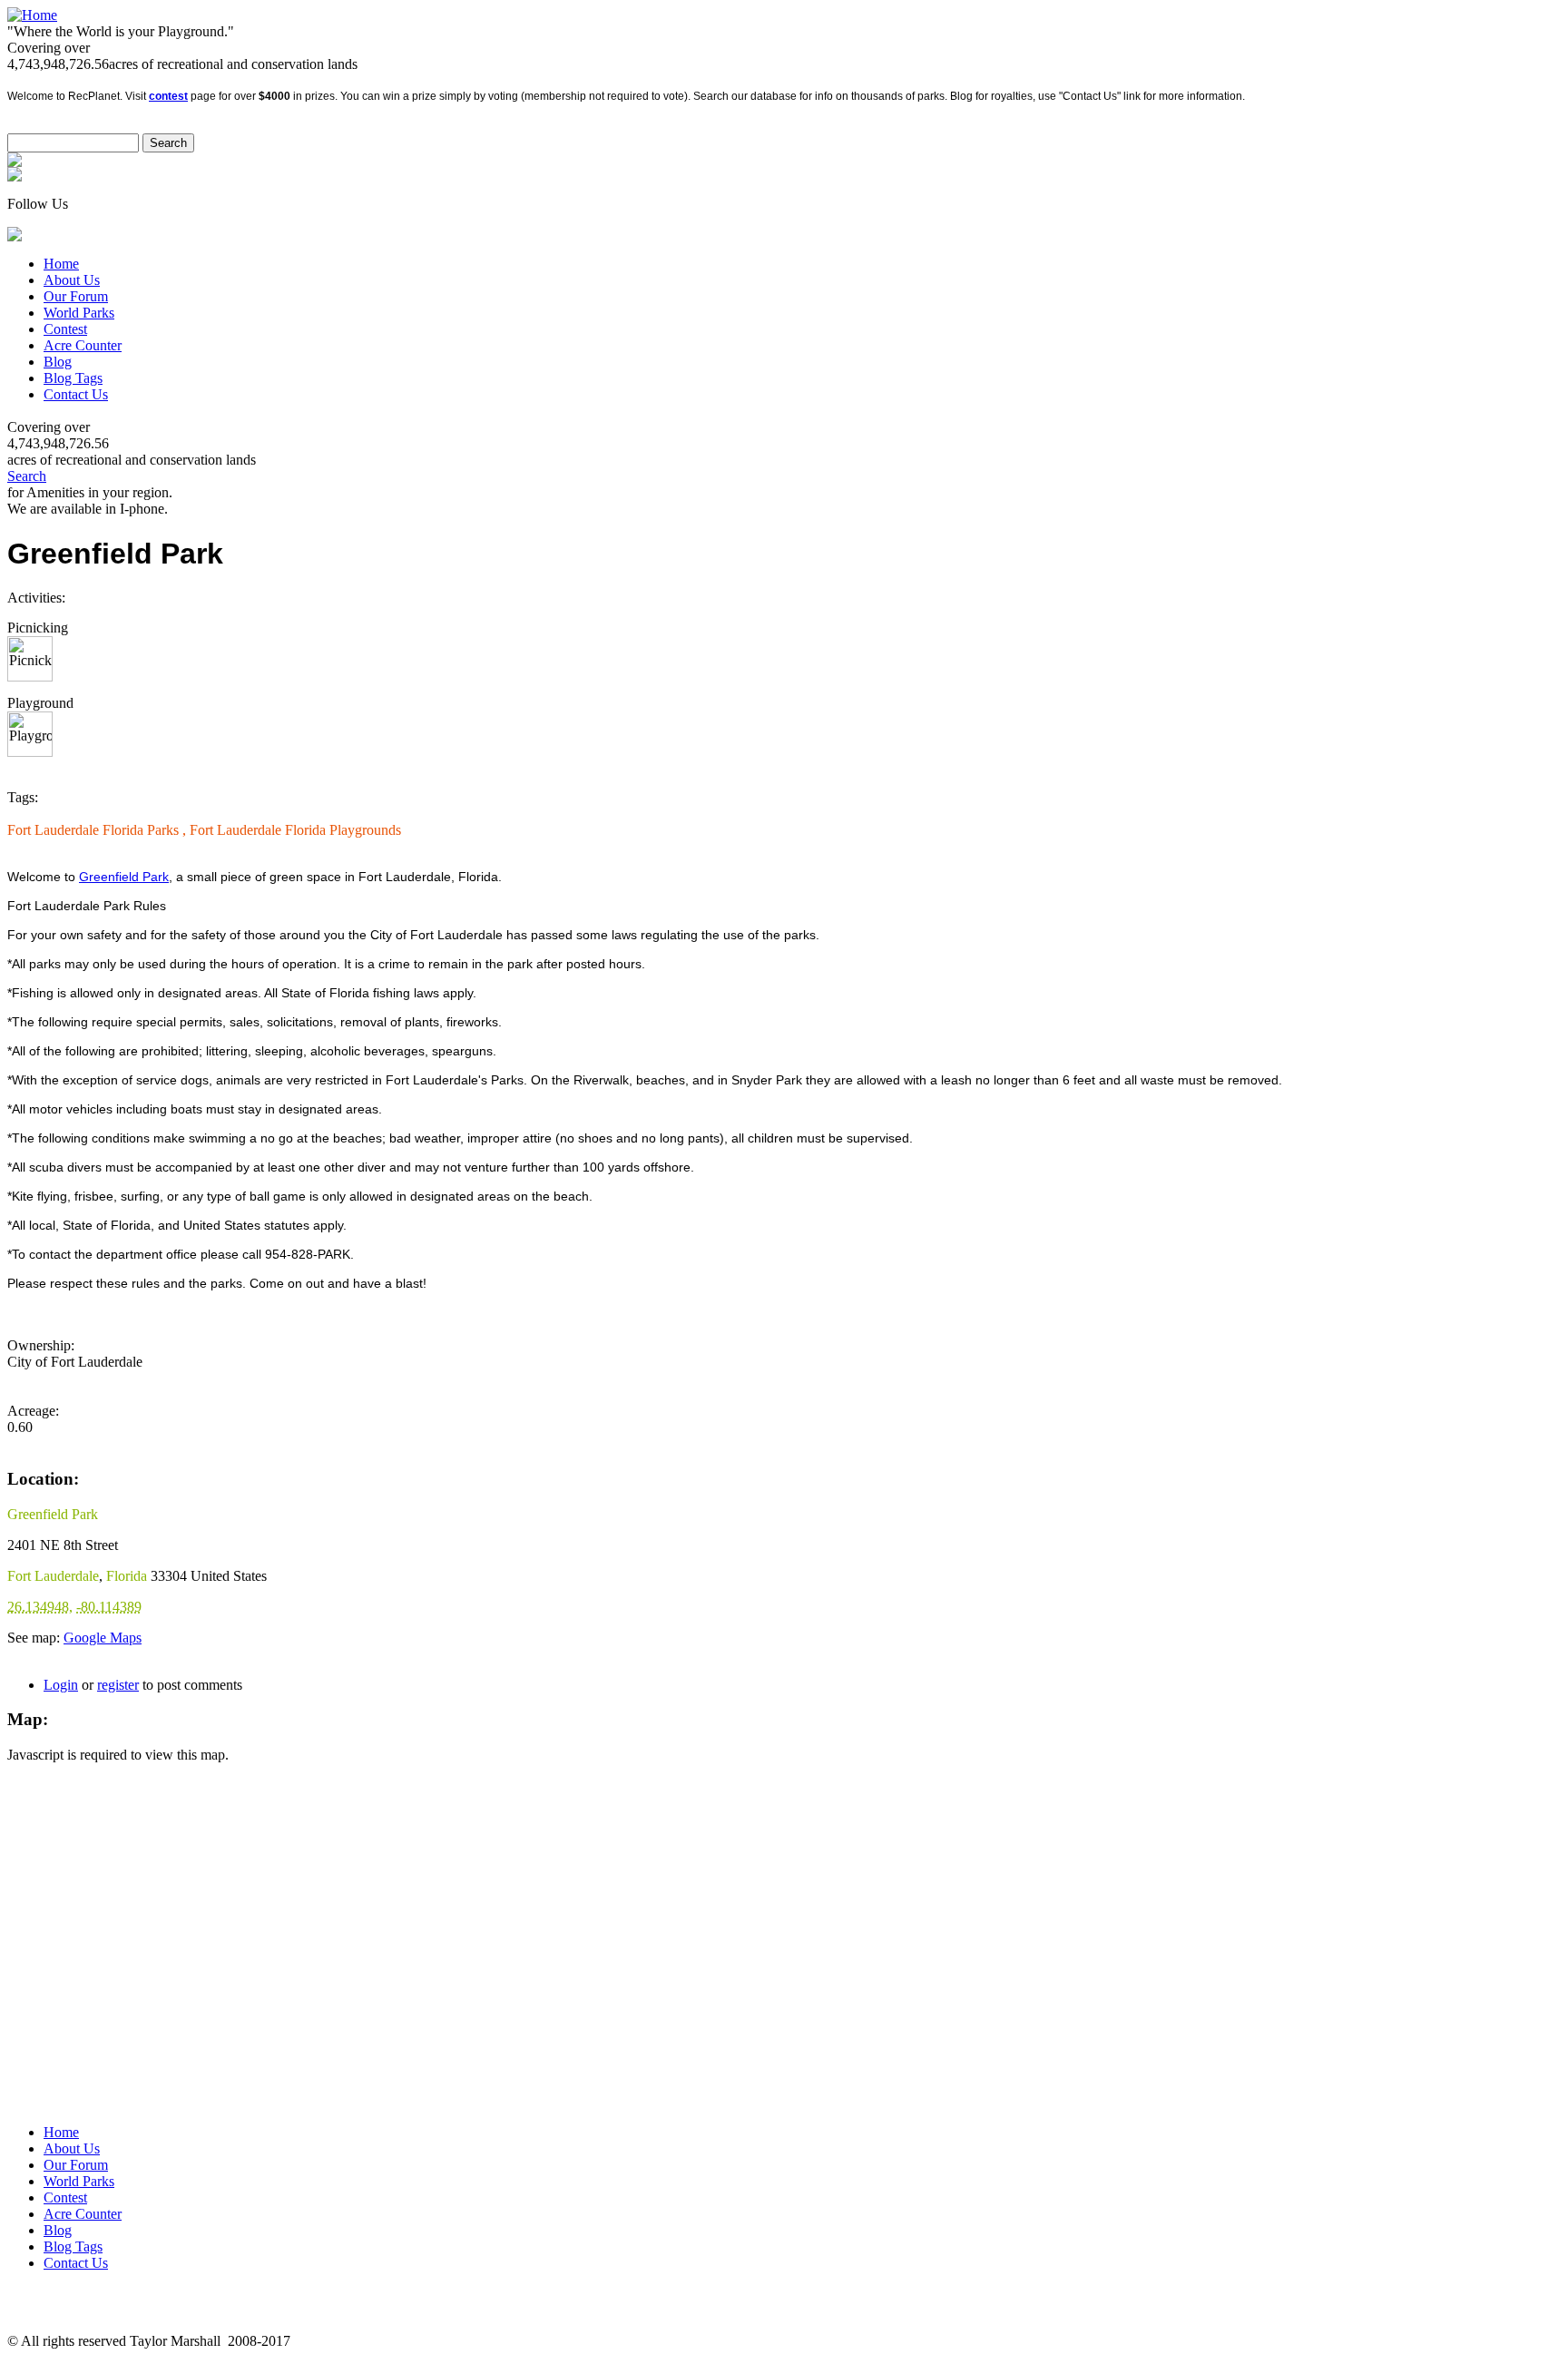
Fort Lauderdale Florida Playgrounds (295, 830)
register (118, 1685)
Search (27, 476)
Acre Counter (83, 345)
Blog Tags (73, 378)
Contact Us (76, 394)
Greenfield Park (124, 877)
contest (168, 96)
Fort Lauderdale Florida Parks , (98, 830)
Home (61, 264)
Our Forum (76, 296)
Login (61, 1685)
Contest (65, 329)
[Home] (32, 15)
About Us (72, 280)
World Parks (79, 313)
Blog (58, 362)
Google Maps (103, 1638)
